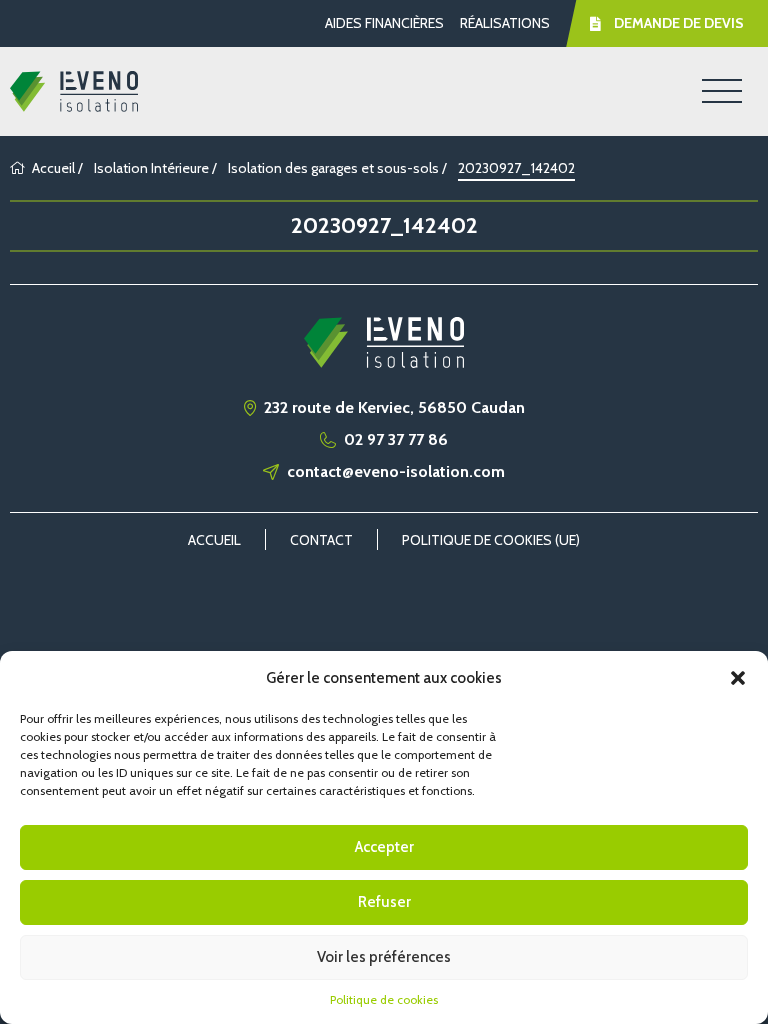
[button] (738, 678)
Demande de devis (679, 23)
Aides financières (384, 23)
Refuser (384, 902)
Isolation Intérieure (151, 168)
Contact (321, 540)
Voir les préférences (384, 957)
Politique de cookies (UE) (491, 540)
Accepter (384, 847)
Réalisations (505, 23)
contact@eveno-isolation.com (396, 472)
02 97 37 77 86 (396, 440)
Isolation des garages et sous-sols (333, 168)
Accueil (53, 168)
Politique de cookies (384, 999)
